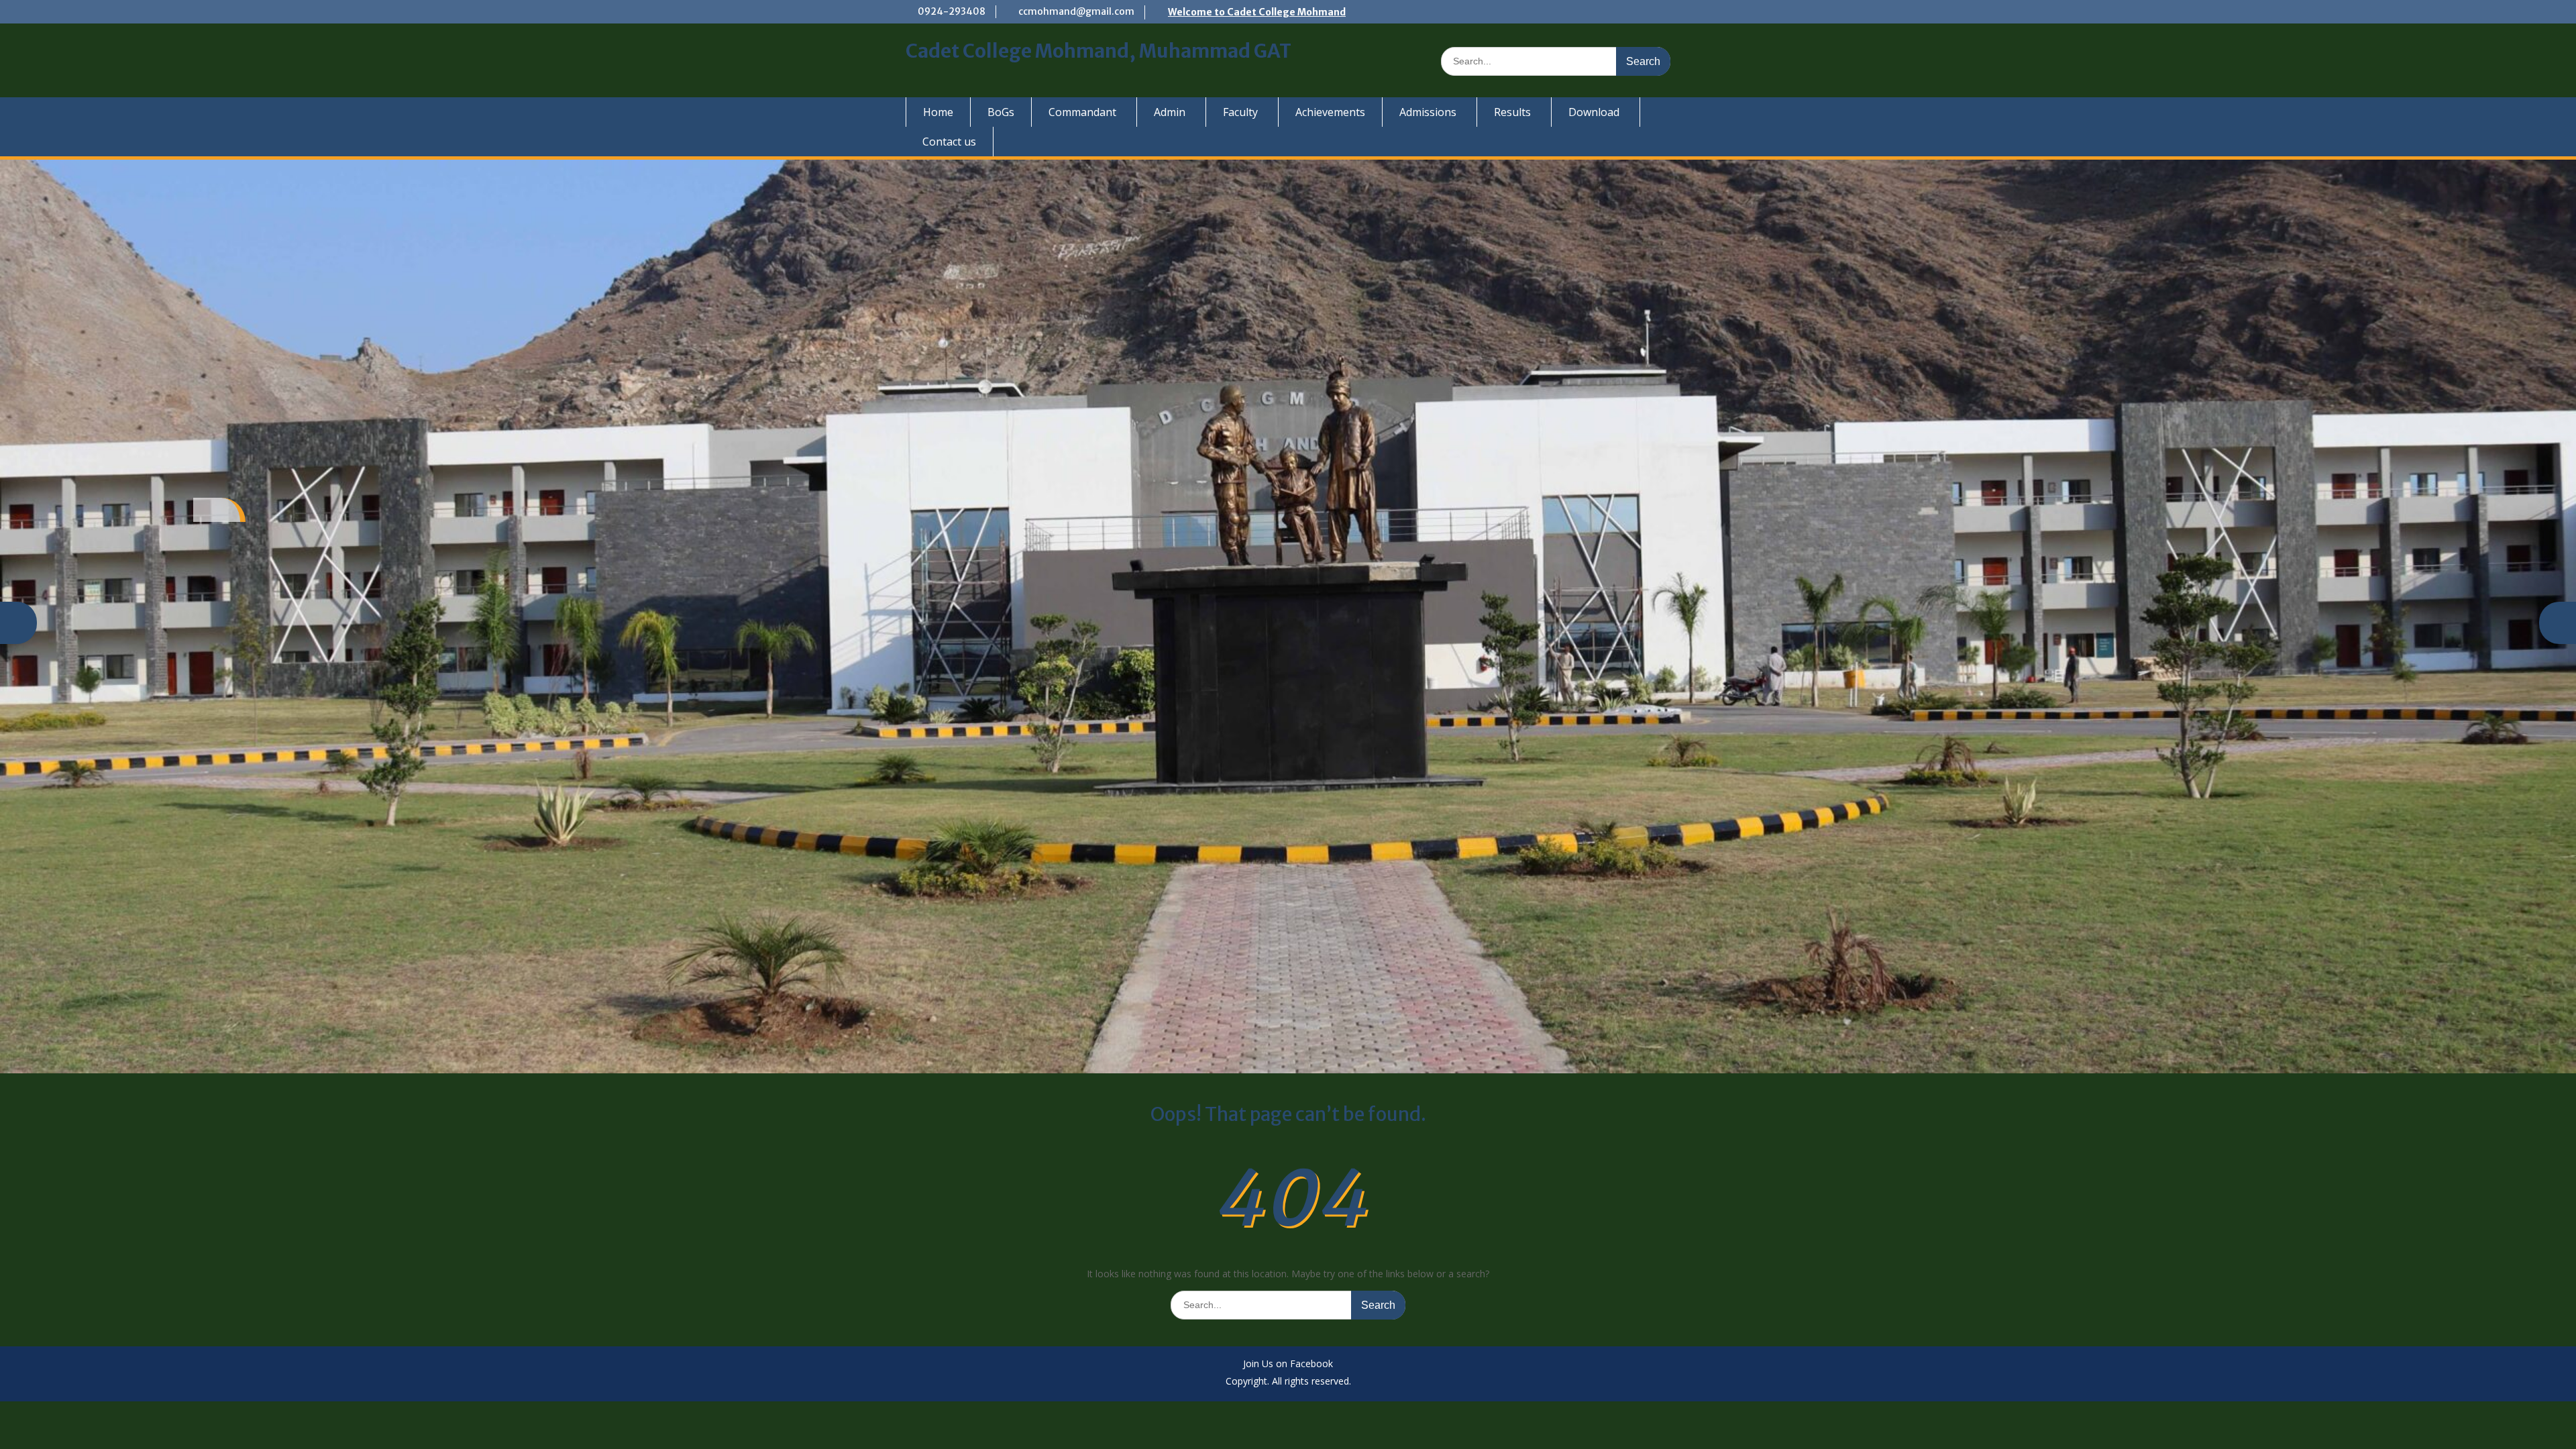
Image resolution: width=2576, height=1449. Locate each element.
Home (938, 112)
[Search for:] (1556, 61)
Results (1512, 112)
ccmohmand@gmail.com (1076, 11)
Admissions (1428, 112)
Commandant (1082, 112)
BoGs (1001, 112)
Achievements (1330, 112)
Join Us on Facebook (1288, 1364)
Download (1594, 112)
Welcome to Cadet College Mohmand (1257, 12)
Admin (1170, 112)
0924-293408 (952, 11)
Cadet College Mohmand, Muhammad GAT (1098, 51)
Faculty (1240, 112)
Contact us (949, 142)
